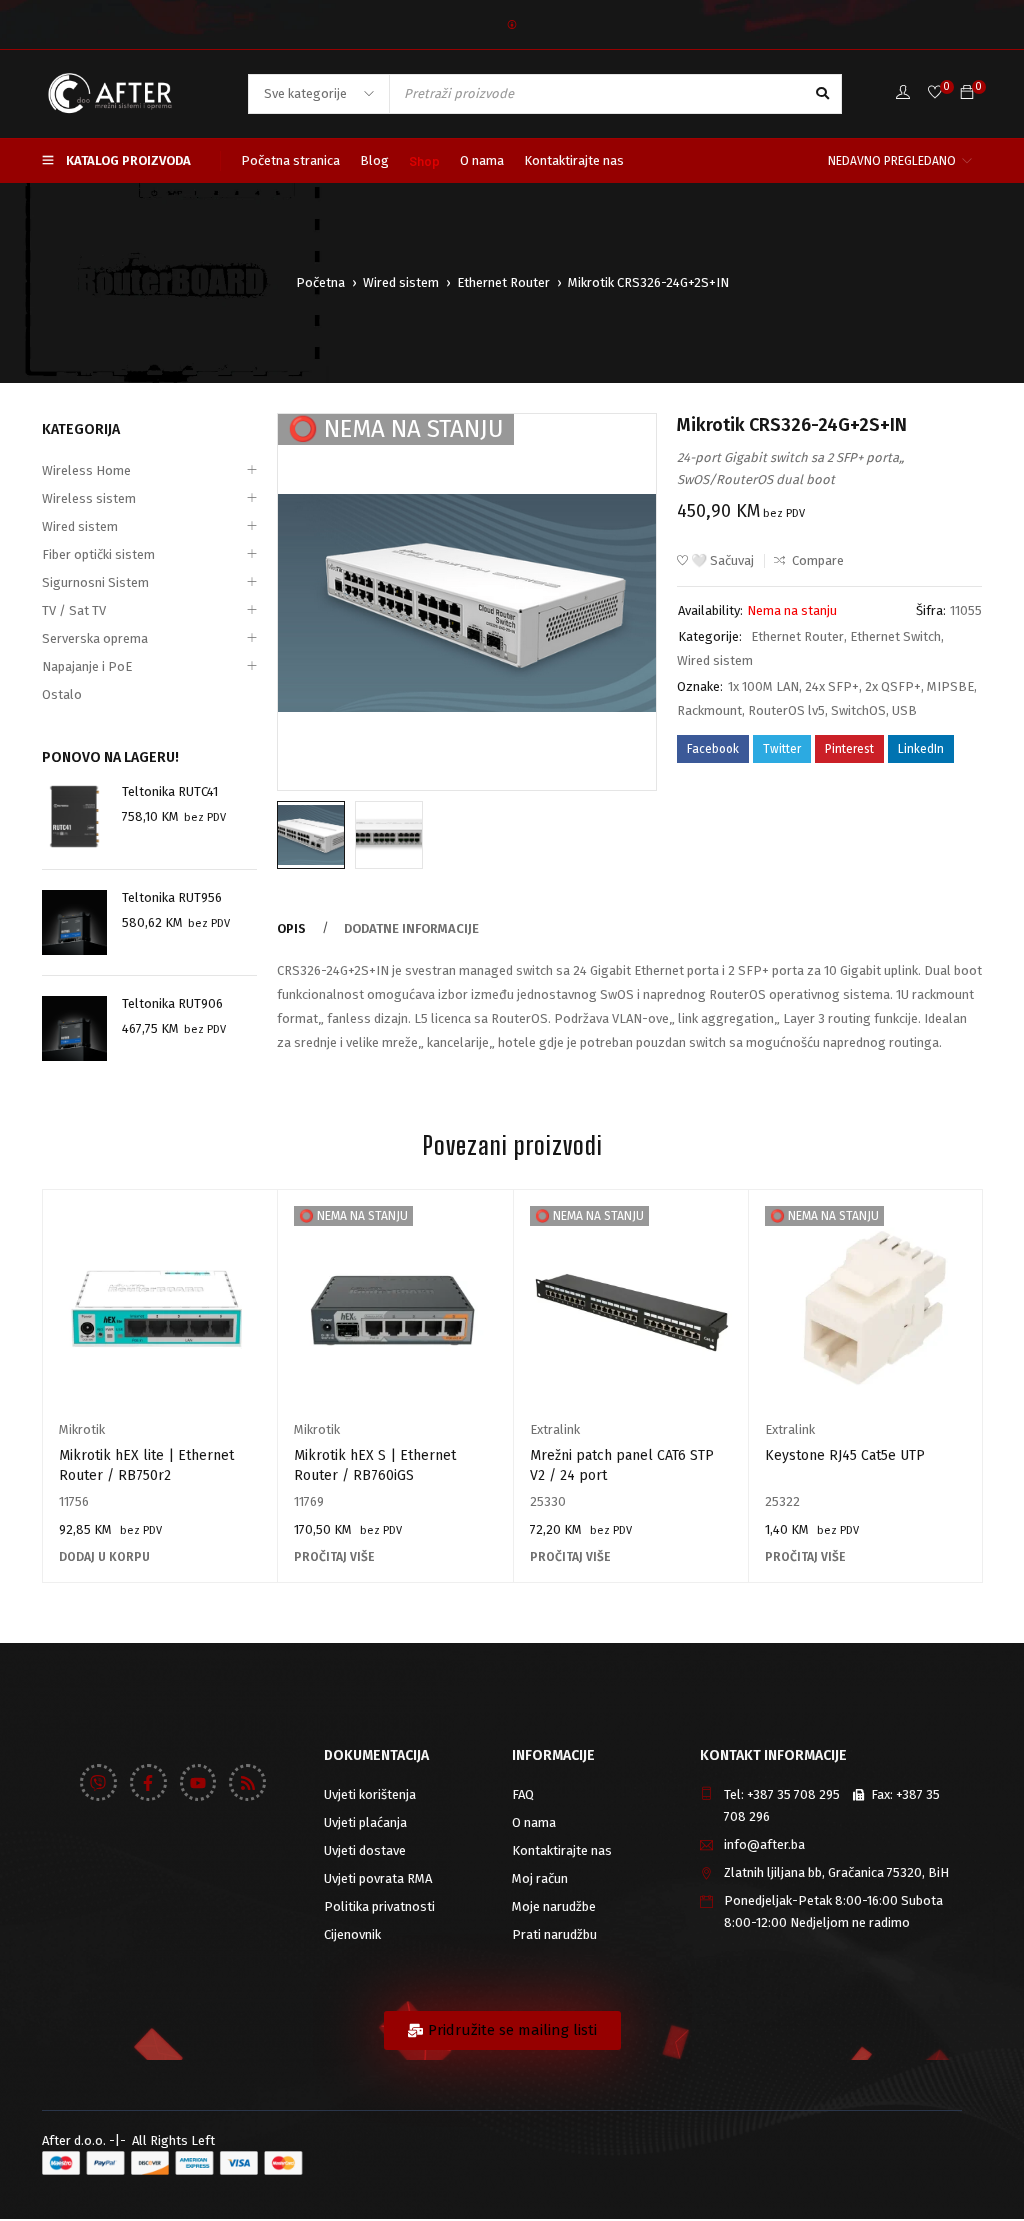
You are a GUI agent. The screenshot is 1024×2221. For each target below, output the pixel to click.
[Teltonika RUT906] (74, 1028)
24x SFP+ (832, 686)
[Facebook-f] (148, 1782)
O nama (534, 1822)
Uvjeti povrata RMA (378, 1878)
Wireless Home (86, 470)
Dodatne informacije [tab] (411, 928)
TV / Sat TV (74, 610)
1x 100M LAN (763, 686)
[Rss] (247, 1782)
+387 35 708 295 (793, 1794)
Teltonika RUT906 (172, 1003)
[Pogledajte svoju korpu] (967, 93)
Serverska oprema (95, 638)
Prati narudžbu (554, 1934)
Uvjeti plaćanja (365, 1822)
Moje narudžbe (554, 1906)
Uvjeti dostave (365, 1850)
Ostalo (62, 694)
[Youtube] (198, 1782)
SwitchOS (858, 710)
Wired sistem (401, 282)
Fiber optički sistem (98, 554)
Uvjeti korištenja (370, 1794)
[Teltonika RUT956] (74, 922)
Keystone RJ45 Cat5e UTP (845, 1455)
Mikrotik (82, 1429)
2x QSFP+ (893, 686)
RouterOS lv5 (786, 710)
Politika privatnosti (379, 1906)
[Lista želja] (935, 93)
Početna (320, 282)
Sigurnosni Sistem (95, 582)
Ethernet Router (503, 282)
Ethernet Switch (895, 636)
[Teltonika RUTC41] (74, 816)
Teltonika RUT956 (172, 897)
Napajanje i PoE (87, 666)
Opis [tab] (291, 928)
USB (904, 710)
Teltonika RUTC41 (170, 791)
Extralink (555, 1429)
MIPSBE (950, 686)
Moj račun (540, 1878)
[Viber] (98, 1782)
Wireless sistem (89, 498)
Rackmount (709, 710)
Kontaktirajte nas (562, 1850)
